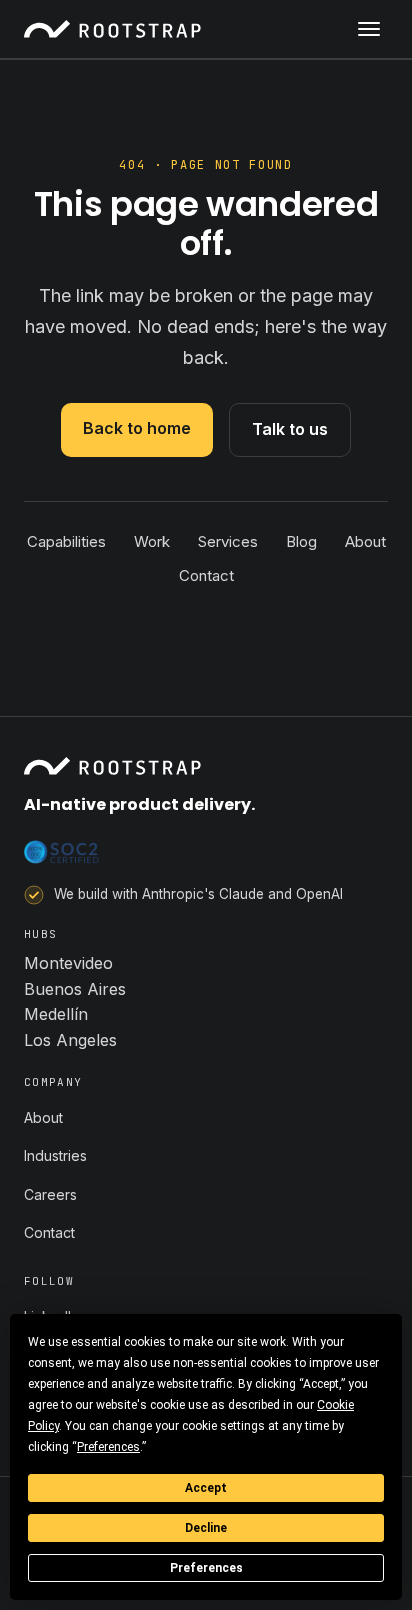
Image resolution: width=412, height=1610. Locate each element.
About (365, 541)
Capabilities (66, 541)
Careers (50, 1194)
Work (152, 541)
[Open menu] (369, 29)
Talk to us (290, 429)
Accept (206, 1488)
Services (228, 541)
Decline (206, 1528)
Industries (55, 1155)
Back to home (137, 428)
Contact (206, 575)
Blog (301, 541)
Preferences (206, 1568)
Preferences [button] (108, 1447)
